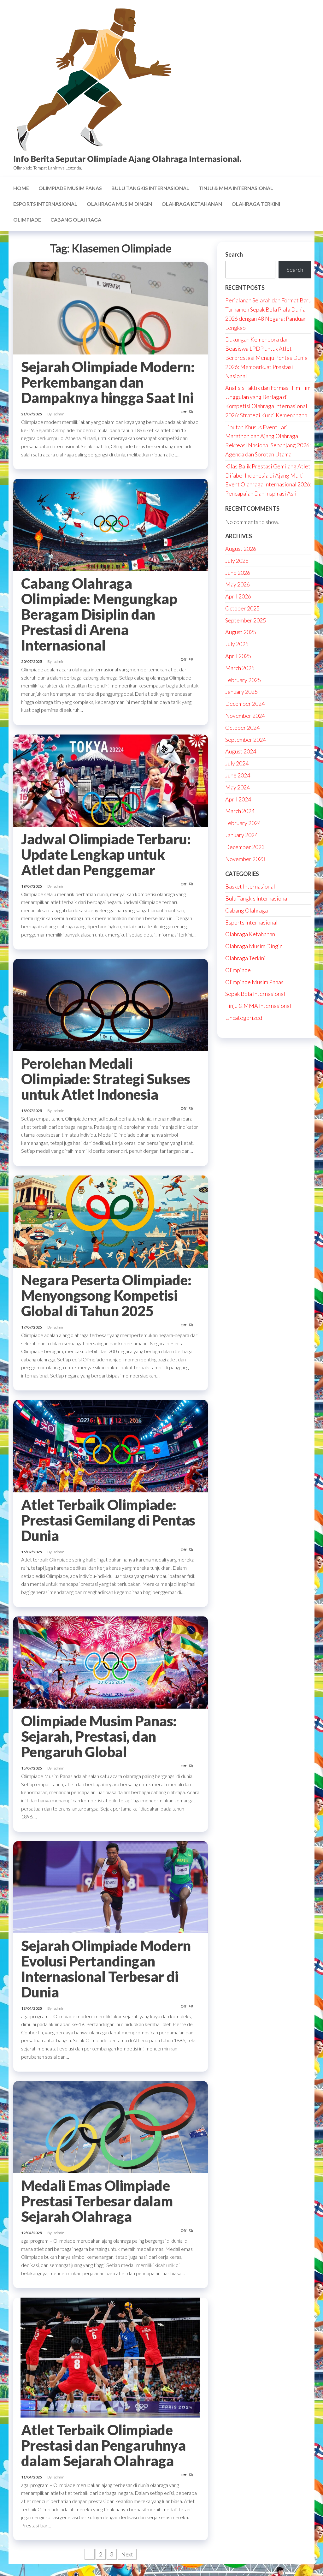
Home (21, 188)
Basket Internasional (250, 886)
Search (234, 254)
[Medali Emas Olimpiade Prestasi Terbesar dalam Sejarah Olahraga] (111, 2127)
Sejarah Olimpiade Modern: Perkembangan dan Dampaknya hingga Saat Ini (108, 382)
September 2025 (246, 620)
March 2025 (240, 668)
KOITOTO (185, 2568)
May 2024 (238, 787)
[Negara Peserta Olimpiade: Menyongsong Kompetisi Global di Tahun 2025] (111, 1221)
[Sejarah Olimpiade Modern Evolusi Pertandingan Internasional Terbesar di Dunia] (111, 1886)
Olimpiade (27, 220)
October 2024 (242, 728)
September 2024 (246, 740)
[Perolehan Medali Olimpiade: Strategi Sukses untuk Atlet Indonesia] (111, 1004)
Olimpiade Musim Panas (70, 188)
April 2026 (238, 596)
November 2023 (245, 859)
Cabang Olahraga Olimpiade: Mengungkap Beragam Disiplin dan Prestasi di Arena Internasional (99, 614)
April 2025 (238, 656)
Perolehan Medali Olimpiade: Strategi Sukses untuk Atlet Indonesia (106, 1079)
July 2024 (237, 763)
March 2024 (240, 811)
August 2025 (241, 632)
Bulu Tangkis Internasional (150, 188)
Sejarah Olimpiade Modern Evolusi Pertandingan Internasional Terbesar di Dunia (106, 1969)
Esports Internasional (45, 204)
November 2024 (245, 716)
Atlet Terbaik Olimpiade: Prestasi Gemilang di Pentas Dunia (108, 1520)
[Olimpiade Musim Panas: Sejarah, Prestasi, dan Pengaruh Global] (111, 1662)
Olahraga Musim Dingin (119, 204)
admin (59, 414)
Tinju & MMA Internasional (236, 188)
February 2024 (243, 823)
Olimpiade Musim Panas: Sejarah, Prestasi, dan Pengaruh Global (99, 1736)
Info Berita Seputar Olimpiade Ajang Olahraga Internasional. (127, 159)
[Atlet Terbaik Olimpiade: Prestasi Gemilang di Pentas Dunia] (111, 1445)
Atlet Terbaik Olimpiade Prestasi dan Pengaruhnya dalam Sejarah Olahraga (103, 2445)
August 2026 (241, 549)
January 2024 (241, 835)
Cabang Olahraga (76, 220)
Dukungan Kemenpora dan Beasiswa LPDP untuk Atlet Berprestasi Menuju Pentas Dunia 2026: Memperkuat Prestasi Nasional (266, 357)
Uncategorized (244, 1018)
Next (127, 2554)
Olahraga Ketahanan (192, 204)
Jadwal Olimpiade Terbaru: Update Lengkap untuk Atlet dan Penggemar (106, 854)
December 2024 (245, 704)
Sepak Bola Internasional (255, 994)
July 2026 (237, 561)
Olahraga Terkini (256, 204)
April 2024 (238, 799)
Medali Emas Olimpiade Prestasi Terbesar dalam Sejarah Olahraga (97, 2201)
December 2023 (245, 847)
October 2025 (242, 608)
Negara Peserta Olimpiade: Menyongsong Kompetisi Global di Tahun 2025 (106, 1295)
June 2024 (238, 775)
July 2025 (237, 644)
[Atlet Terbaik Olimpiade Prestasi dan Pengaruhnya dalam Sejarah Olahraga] (110, 2357)
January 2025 (241, 692)
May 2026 (238, 584)
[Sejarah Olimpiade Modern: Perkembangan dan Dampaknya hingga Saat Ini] (111, 308)
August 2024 (241, 751)
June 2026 (238, 573)
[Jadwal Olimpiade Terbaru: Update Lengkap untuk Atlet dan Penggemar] (111, 780)
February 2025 (243, 680)
